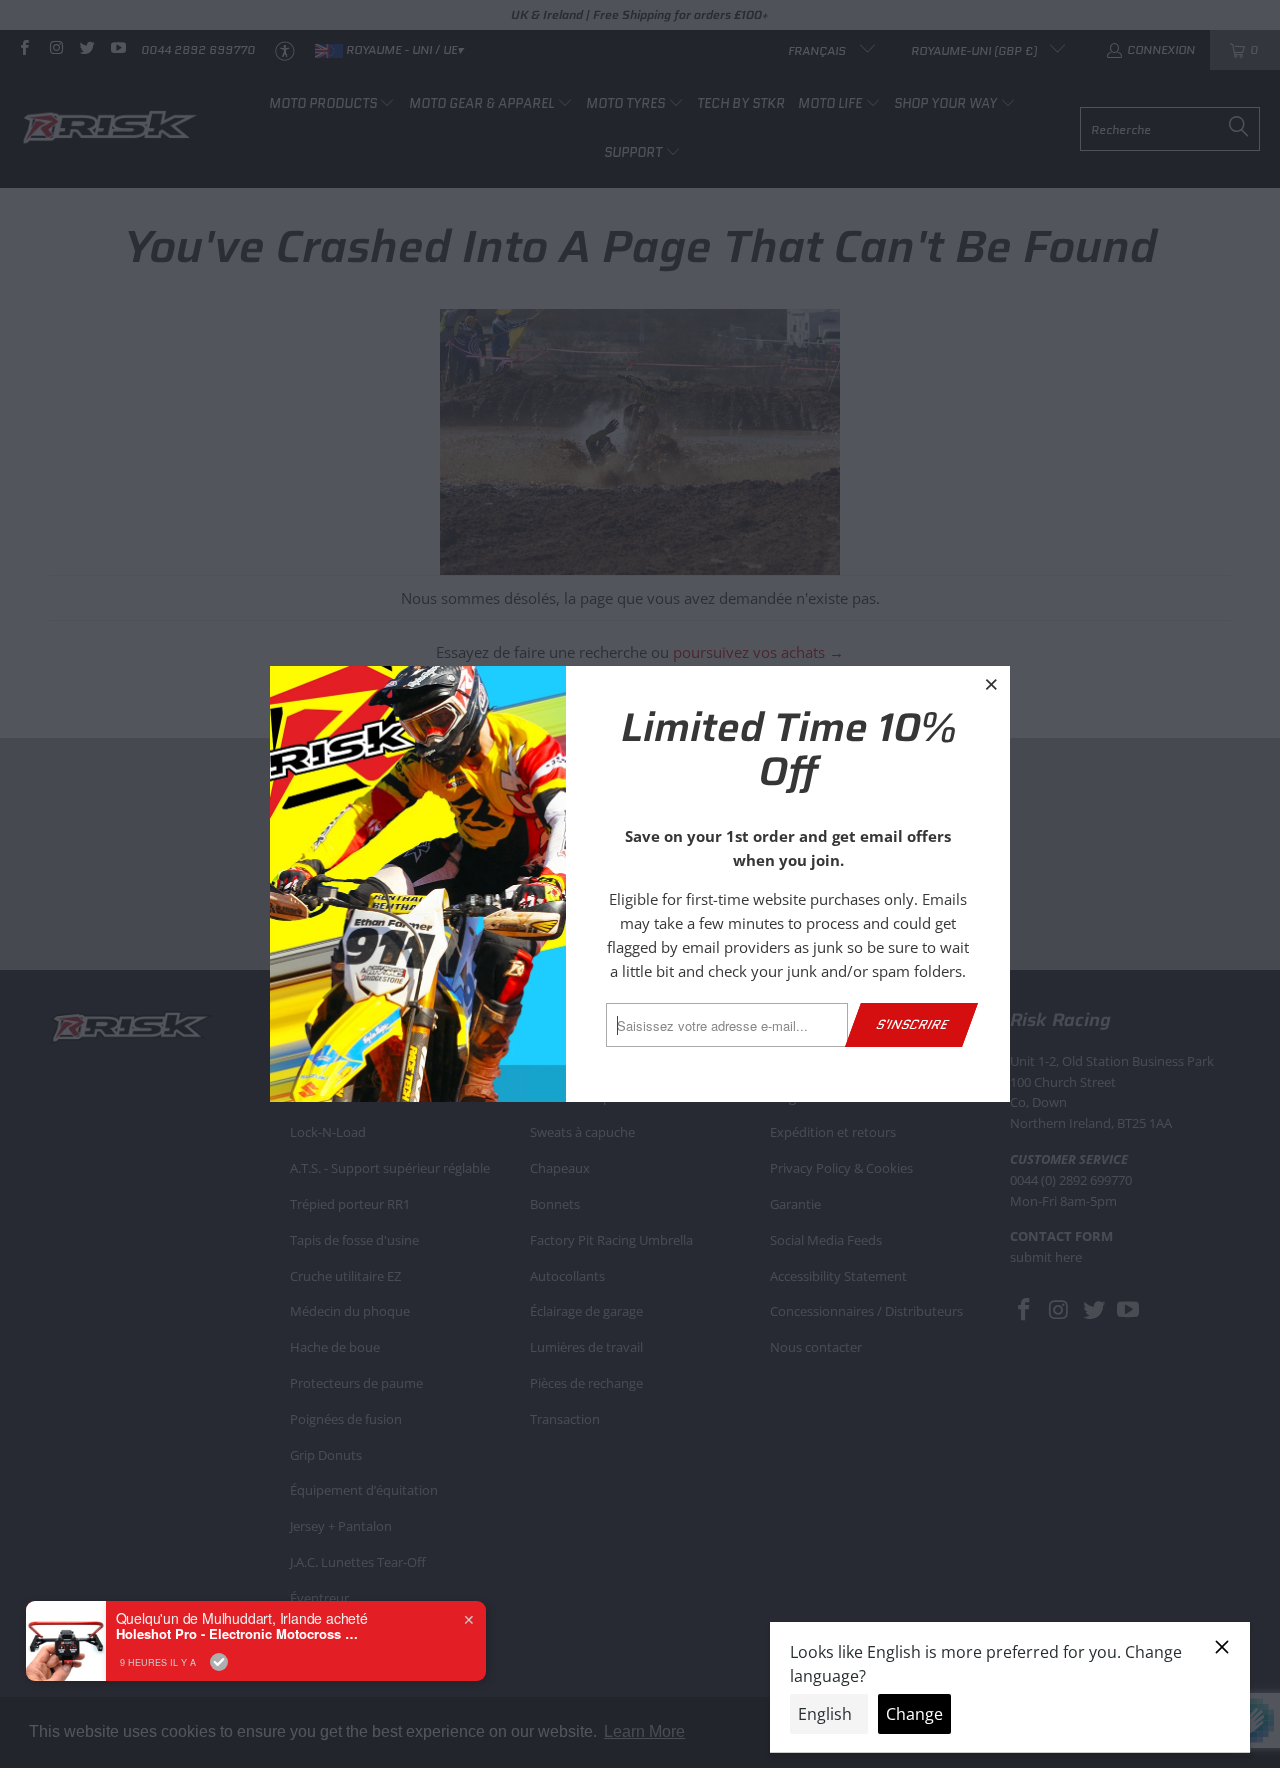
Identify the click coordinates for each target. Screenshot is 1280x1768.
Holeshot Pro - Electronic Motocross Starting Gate (241, 1634)
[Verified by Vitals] (219, 1662)
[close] (992, 684)
